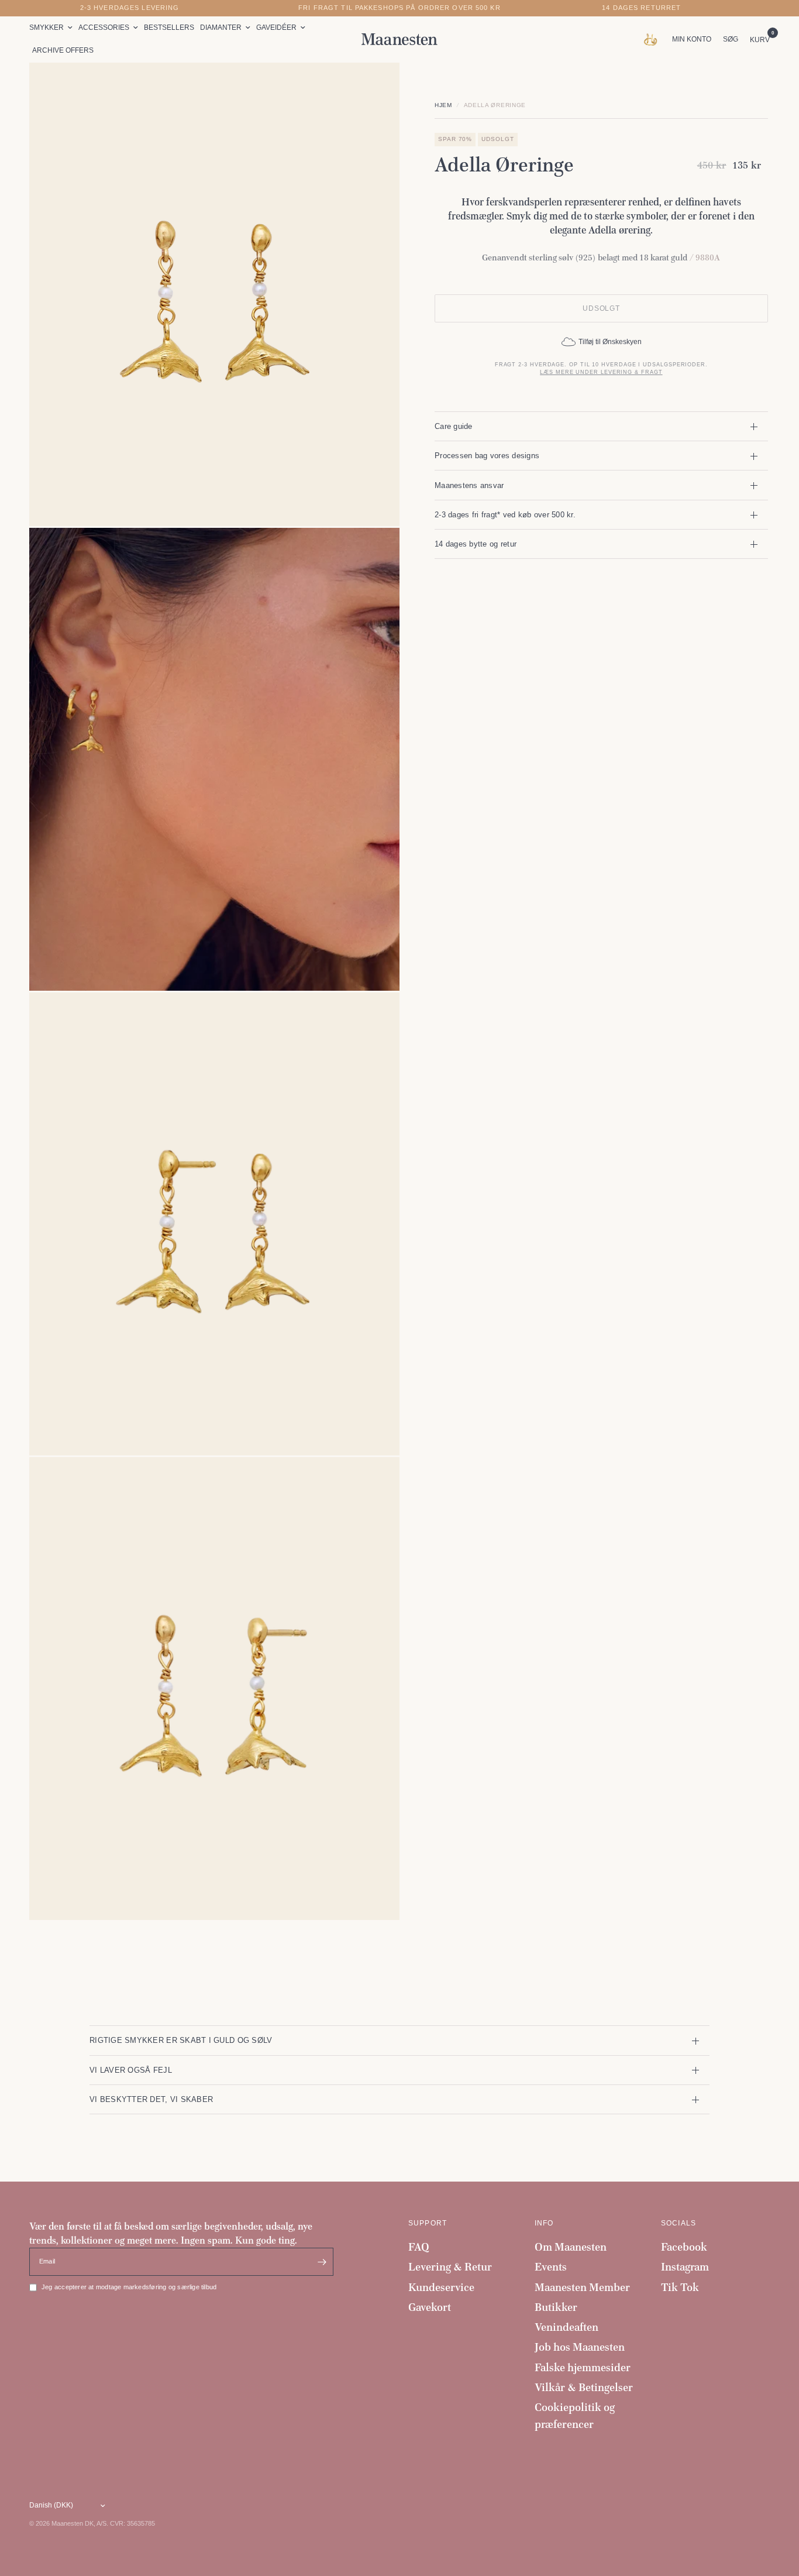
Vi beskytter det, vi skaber (151, 2099)
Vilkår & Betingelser (584, 2387)
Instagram (685, 2267)
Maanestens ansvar (469, 485)
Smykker (47, 28)
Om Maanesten (571, 2247)
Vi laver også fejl (131, 2070)
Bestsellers (169, 28)
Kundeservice (441, 2287)
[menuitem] (52, 28)
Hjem (443, 105)
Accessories (104, 28)
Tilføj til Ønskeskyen (610, 342)
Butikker (556, 2307)
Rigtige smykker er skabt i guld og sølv (181, 2040)
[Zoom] (375, 87)
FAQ (419, 2247)
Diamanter (221, 28)
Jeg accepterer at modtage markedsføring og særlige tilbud (129, 2287)
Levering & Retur (450, 2267)
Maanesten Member (582, 2287)
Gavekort (430, 2307)
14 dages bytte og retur (476, 544)
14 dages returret (641, 8)
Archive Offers (63, 50)
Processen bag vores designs (487, 456)
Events (551, 2267)
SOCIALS (679, 2223)
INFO (544, 2223)
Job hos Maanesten (580, 2347)
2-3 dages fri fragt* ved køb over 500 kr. (505, 515)
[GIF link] (653, 39)
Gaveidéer (276, 28)
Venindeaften (566, 2327)
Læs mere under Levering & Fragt (601, 372)
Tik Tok (680, 2287)
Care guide (454, 426)
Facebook (684, 2247)
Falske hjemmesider (583, 2367)
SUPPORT (428, 2223)
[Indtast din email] (322, 2262)
